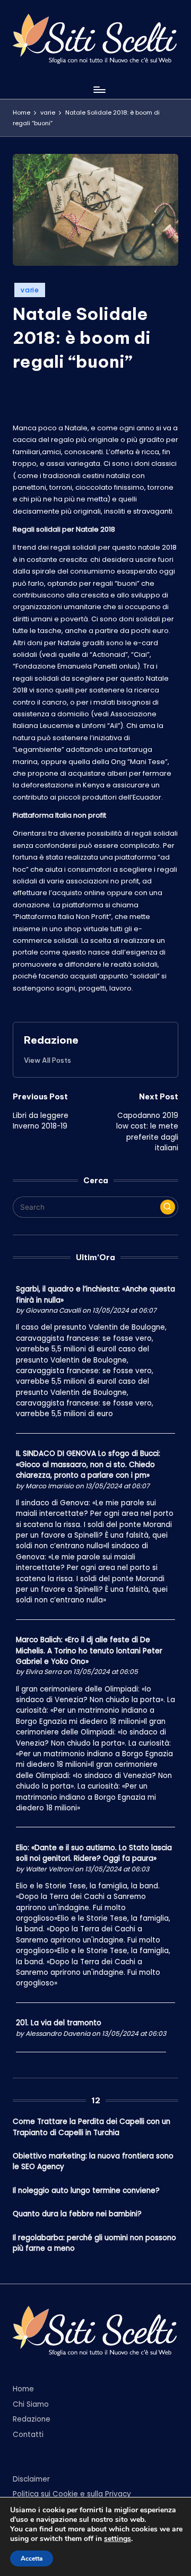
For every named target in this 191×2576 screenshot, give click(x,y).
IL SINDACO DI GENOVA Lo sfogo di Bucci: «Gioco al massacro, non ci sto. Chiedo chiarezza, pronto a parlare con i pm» (88, 1464)
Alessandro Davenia (58, 2033)
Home (23, 2389)
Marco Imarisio (50, 1486)
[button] (47, 1060)
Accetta (32, 2558)
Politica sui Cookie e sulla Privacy (72, 2494)
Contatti (28, 2435)
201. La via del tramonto (59, 2023)
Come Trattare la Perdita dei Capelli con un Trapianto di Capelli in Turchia (92, 2127)
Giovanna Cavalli (53, 1310)
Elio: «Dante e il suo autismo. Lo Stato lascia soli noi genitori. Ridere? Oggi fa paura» (94, 1853)
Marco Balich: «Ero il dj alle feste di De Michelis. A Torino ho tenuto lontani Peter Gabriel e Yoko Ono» (89, 1651)
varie (30, 290)
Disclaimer (31, 2479)
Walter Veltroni (49, 1869)
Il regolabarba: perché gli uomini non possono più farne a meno (94, 2243)
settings (118, 2539)
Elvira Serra (44, 1672)
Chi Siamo (31, 2404)
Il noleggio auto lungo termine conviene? (86, 2191)
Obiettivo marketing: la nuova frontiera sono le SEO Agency (93, 2161)
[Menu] (99, 89)
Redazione (51, 1040)
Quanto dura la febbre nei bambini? (77, 2214)
